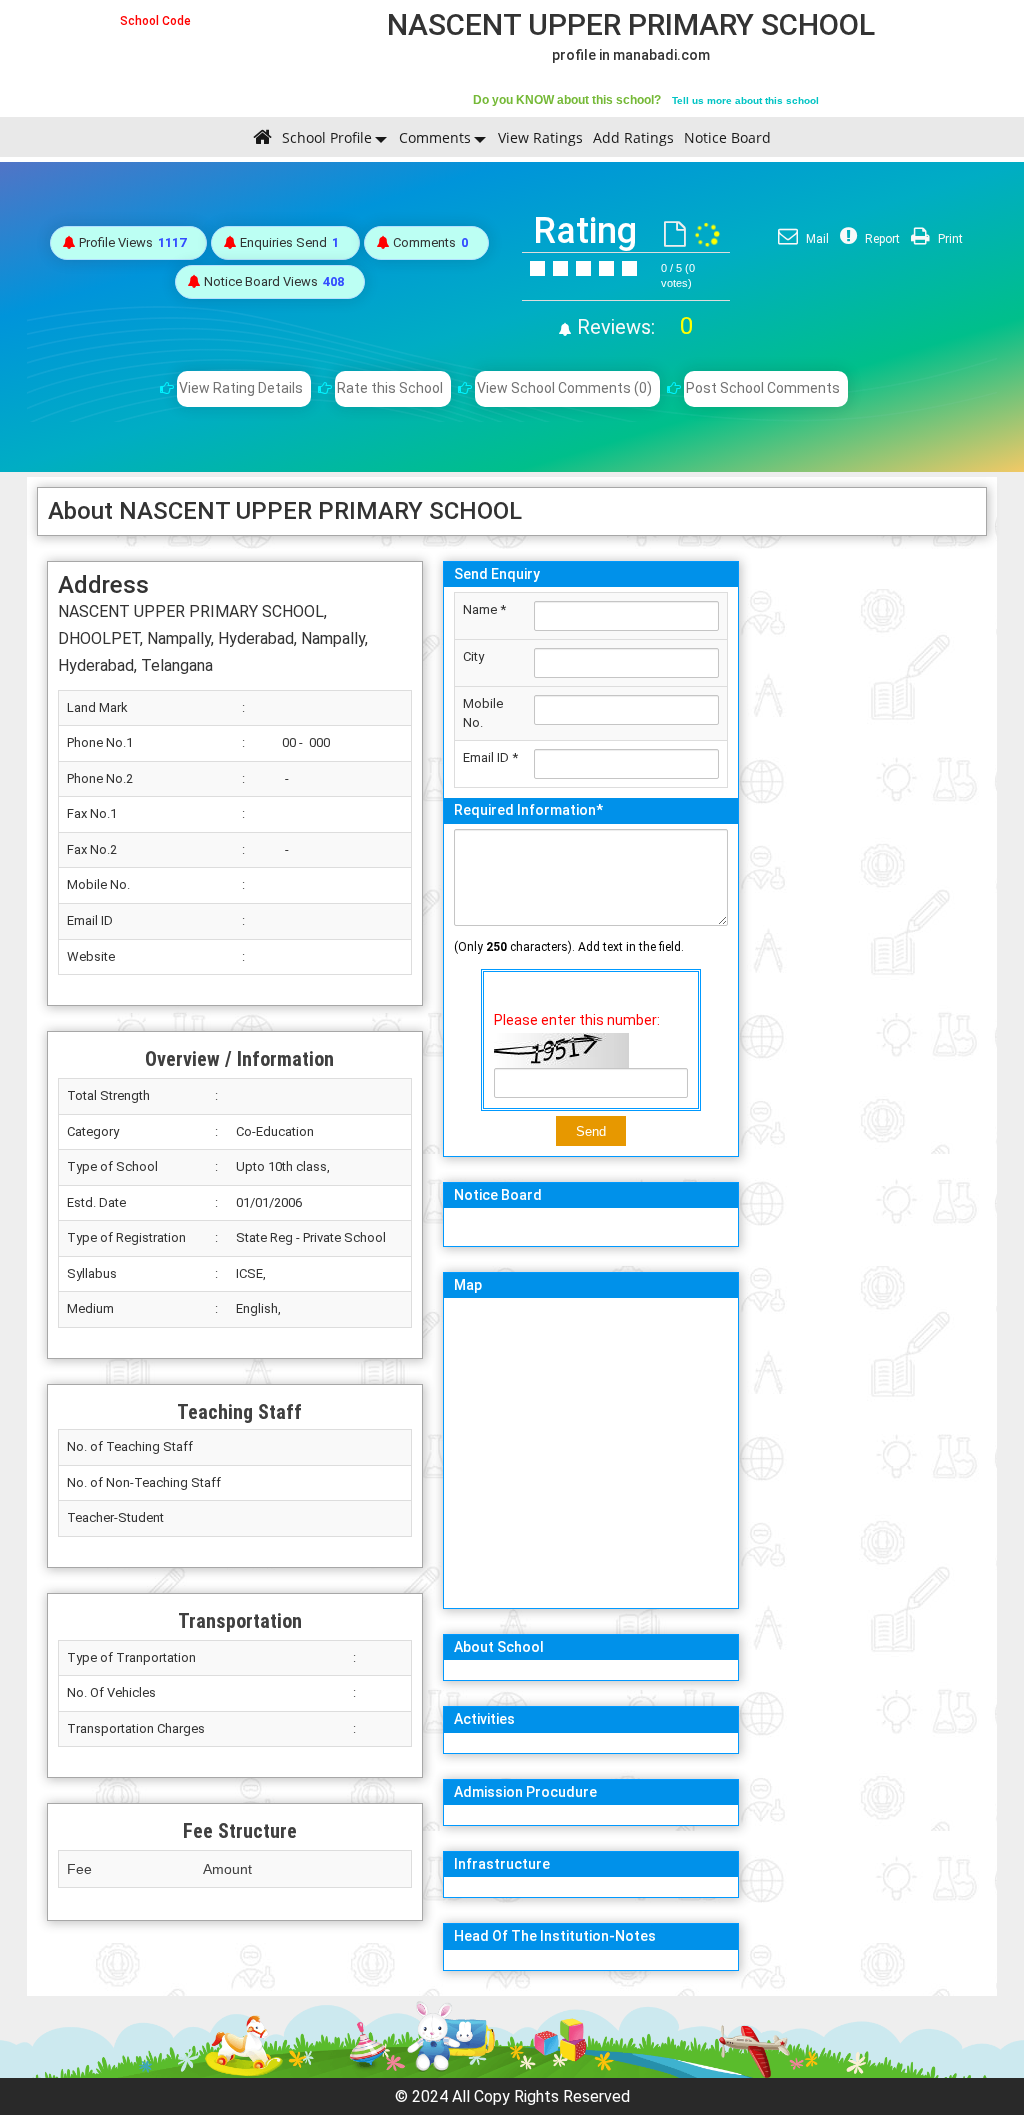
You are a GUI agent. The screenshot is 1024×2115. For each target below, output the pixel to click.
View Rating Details (241, 388)
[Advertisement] (868, 851)
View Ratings (540, 137)
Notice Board (727, 137)
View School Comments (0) (564, 388)
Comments (435, 137)
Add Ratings (633, 137)
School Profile (327, 137)
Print (949, 239)
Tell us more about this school (745, 100)
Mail (816, 239)
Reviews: (632, 327)
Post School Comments (763, 388)
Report (881, 239)
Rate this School (390, 388)
